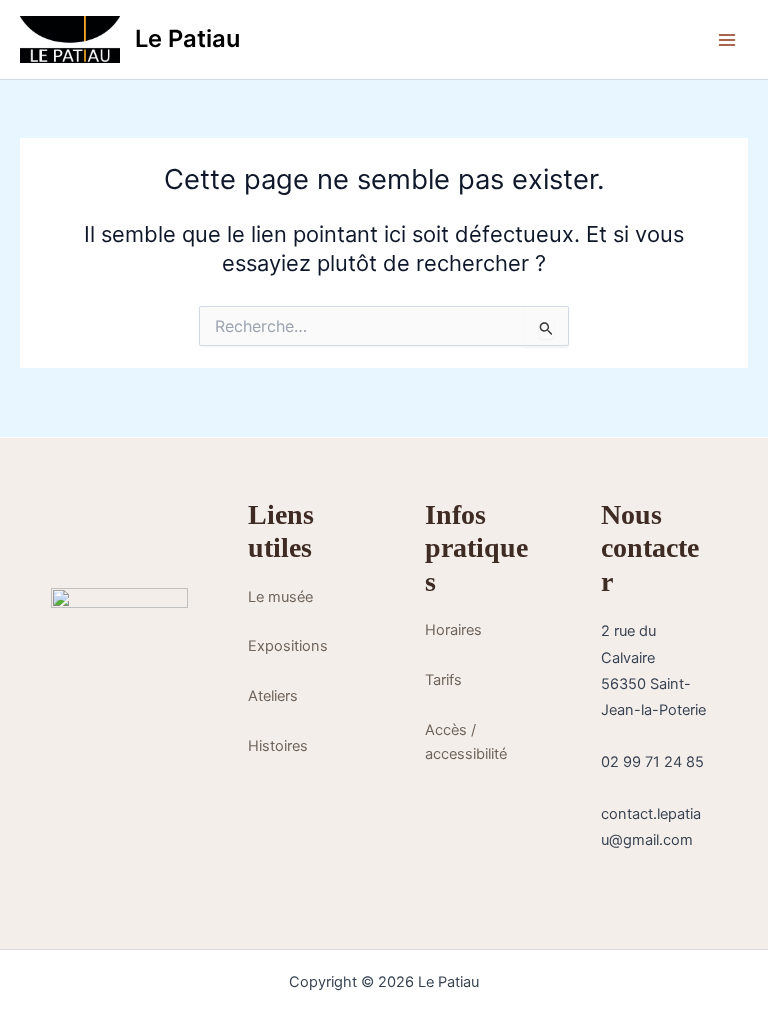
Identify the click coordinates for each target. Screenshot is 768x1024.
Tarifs (443, 680)
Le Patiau (187, 38)
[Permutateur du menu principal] (727, 40)
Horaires (453, 630)
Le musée (280, 597)
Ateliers (273, 696)
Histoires (278, 746)
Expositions (288, 646)
